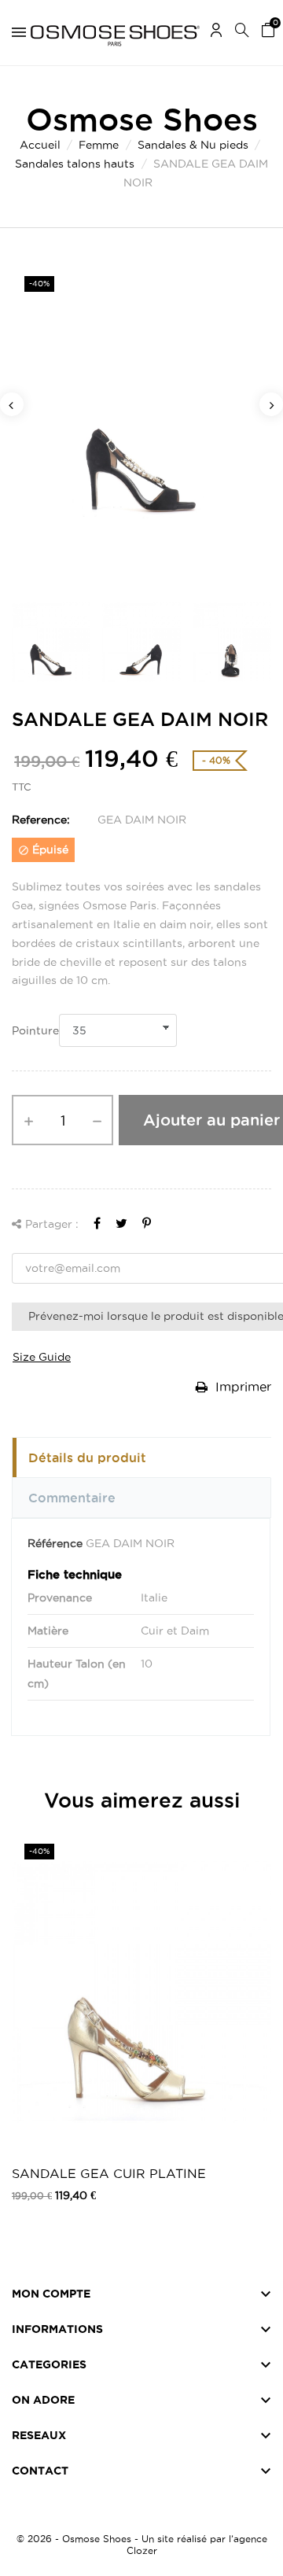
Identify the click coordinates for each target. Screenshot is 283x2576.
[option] (141, 423)
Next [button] (271, 404)
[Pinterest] (147, 1223)
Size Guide (42, 1357)
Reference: (41, 820)
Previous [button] (12, 404)
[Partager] (97, 1223)
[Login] (216, 33)
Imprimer (241, 1387)
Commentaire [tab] (72, 1498)
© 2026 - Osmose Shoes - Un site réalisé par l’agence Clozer (142, 2545)
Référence (55, 1543)
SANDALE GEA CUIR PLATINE (109, 2173)
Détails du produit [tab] (87, 1458)
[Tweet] (121, 1223)
